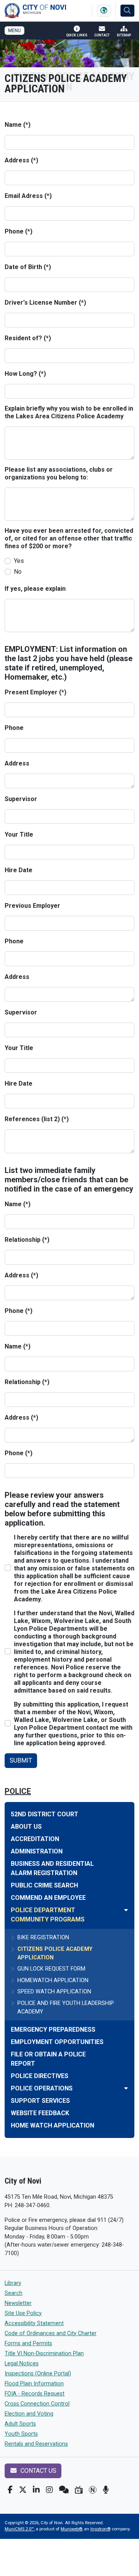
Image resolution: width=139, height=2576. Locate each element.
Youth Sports (21, 2434)
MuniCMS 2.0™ (19, 2529)
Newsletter (18, 2303)
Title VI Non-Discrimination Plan (44, 2354)
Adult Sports (20, 2424)
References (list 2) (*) (37, 1119)
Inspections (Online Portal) (38, 2374)
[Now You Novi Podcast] (106, 2490)
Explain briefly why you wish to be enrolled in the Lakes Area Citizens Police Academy (69, 412)
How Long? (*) (25, 374)
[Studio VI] (79, 2490)
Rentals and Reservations (36, 2444)
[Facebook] (10, 2490)
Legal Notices (22, 2364)
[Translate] (104, 11)
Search (14, 2293)
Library (13, 2283)
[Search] (127, 11)
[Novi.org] (93, 2490)
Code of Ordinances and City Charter (51, 2333)
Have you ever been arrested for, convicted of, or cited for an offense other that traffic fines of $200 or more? (69, 538)
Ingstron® (100, 2529)
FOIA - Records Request (35, 2394)
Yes (19, 561)
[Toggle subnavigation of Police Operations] (126, 2088)
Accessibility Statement (34, 2323)
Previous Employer (32, 906)
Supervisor (21, 799)
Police (18, 1791)
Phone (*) (19, 231)
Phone (14, 728)
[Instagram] (49, 2490)
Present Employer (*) (36, 692)
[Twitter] (23, 2490)
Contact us (38, 2471)
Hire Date (19, 870)
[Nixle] (64, 2490)
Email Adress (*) (28, 196)
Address (17, 763)
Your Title (19, 835)
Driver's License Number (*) (45, 303)
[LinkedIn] (36, 2490)
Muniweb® (71, 2529)
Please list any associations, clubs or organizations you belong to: (59, 473)
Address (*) (21, 160)
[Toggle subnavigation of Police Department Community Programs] (126, 1910)
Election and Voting (29, 2414)
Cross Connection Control (37, 2404)
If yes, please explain (35, 589)
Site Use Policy (23, 2313)
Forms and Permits (28, 2343)
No (18, 572)
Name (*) (18, 125)
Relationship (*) (27, 1240)
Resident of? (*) (28, 338)
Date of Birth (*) (28, 267)
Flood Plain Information (34, 2384)
